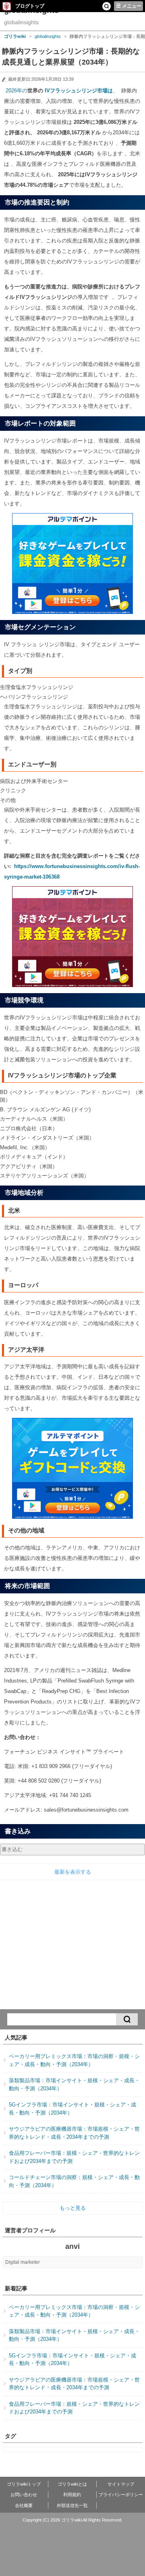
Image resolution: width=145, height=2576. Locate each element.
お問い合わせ (24, 2495)
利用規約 (72, 2495)
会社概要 (24, 2505)
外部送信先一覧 (72, 2505)
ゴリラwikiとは (72, 2484)
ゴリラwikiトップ (24, 2484)
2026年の (16, 91)
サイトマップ (121, 2484)
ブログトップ (30, 6)
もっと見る (73, 2208)
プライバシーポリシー (121, 2495)
